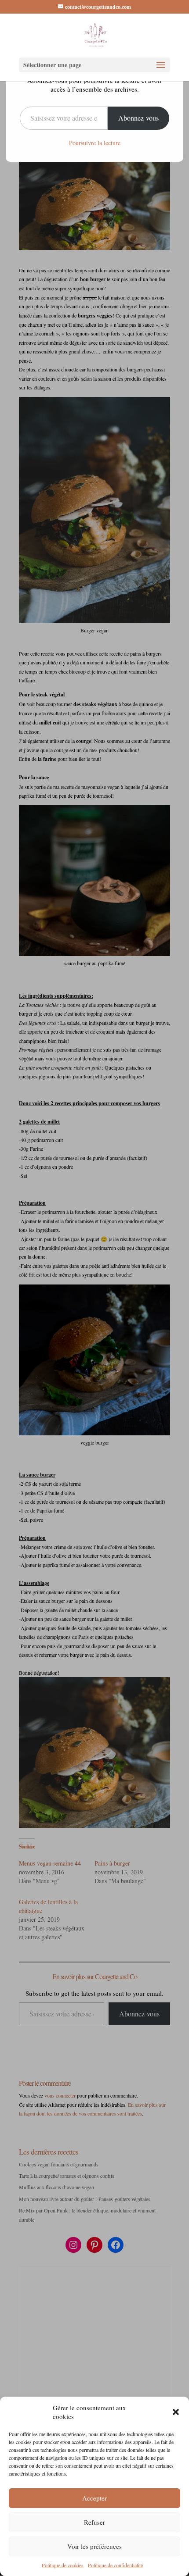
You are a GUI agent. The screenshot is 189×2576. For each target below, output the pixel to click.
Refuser (94, 2522)
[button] (176, 2412)
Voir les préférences (94, 2546)
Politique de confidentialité (115, 2565)
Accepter (94, 2498)
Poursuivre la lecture (95, 143)
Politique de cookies (63, 2565)
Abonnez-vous (138, 118)
